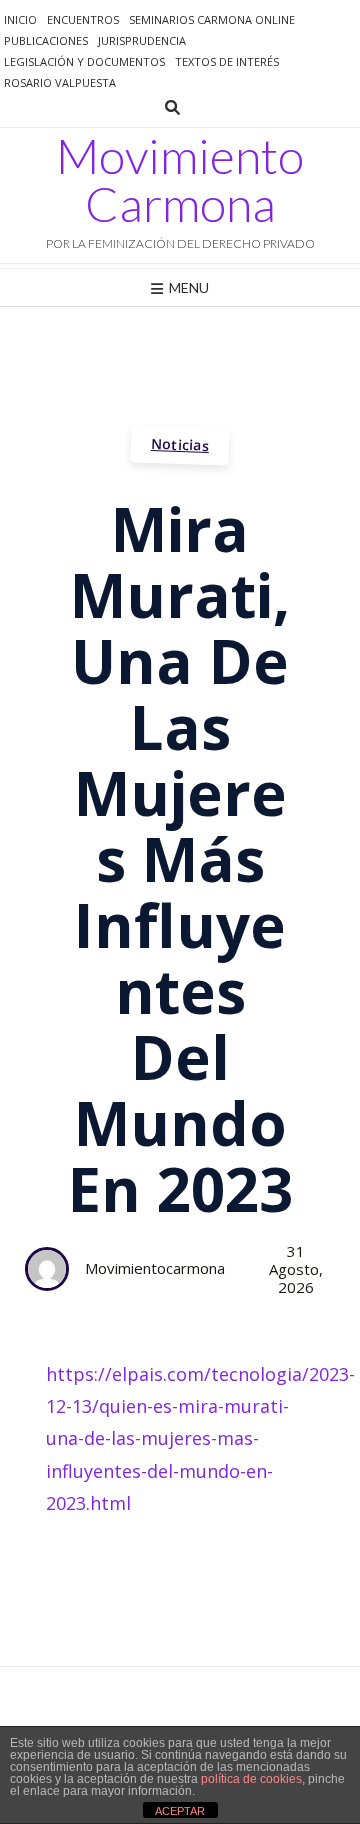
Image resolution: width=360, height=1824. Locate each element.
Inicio (20, 19)
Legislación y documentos (84, 61)
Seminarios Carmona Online (212, 19)
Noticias (180, 444)
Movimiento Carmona (180, 180)
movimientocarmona (155, 1268)
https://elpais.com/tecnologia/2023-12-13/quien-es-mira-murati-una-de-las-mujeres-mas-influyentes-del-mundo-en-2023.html (200, 1439)
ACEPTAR (180, 1811)
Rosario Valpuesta (60, 82)
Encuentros (83, 19)
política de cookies (251, 1779)
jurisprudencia (142, 40)
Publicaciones (46, 40)
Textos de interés (227, 61)
